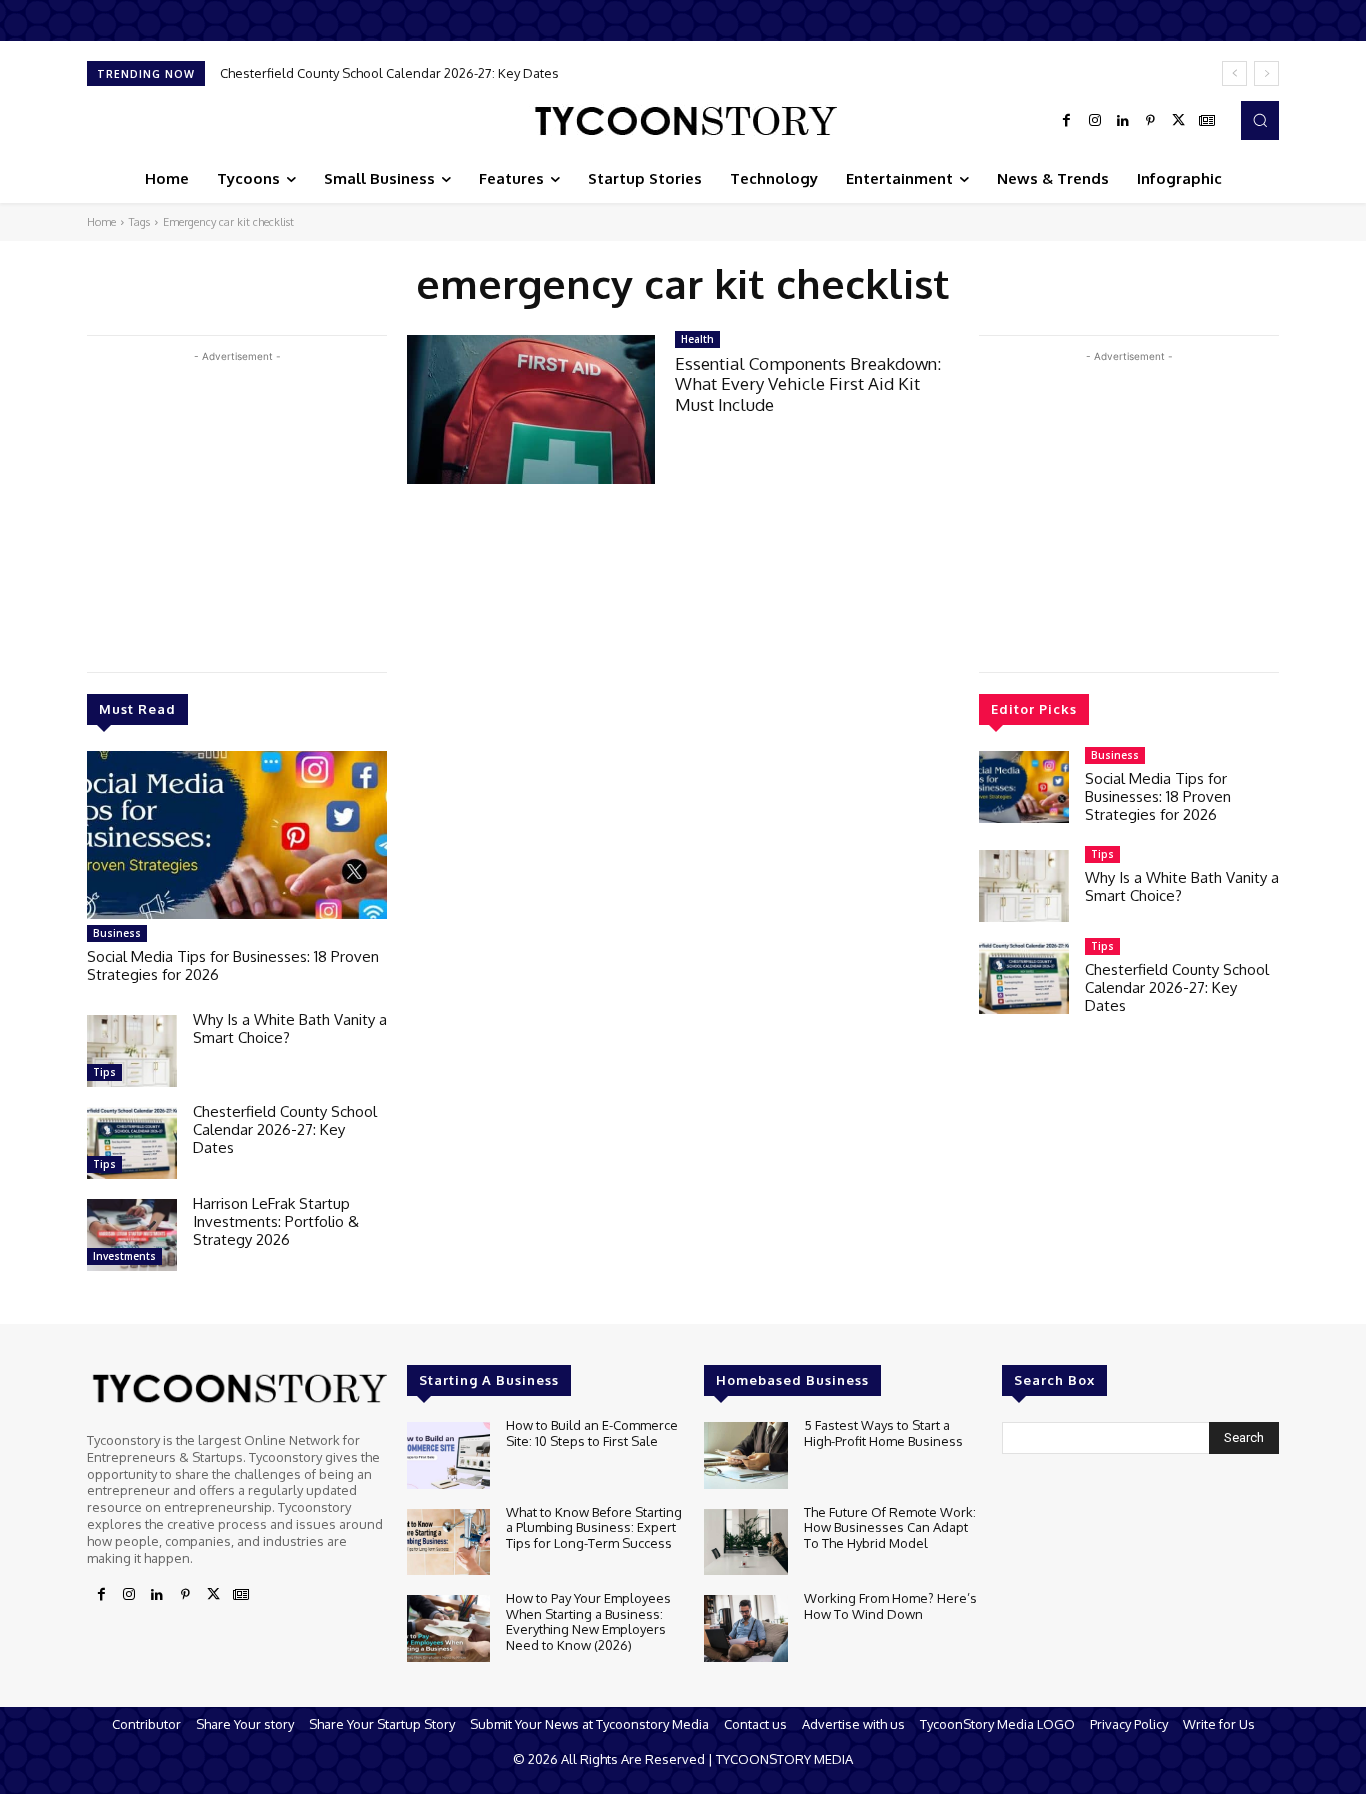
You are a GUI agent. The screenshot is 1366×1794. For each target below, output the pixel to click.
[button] (1260, 120)
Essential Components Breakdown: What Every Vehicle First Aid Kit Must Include (808, 384)
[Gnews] (1207, 121)
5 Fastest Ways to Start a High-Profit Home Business (883, 1433)
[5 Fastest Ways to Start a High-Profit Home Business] (745, 1455)
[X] (1179, 121)
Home (101, 222)
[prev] (1234, 73)
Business (117, 933)
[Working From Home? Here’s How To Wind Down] (745, 1628)
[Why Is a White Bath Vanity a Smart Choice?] (132, 1051)
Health (697, 339)
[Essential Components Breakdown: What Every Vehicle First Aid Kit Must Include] (531, 409)
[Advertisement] (237, 507)
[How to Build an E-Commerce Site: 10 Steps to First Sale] (448, 1455)
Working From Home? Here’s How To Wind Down (890, 1606)
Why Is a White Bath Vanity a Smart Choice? (290, 1028)
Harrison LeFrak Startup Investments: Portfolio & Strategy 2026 (276, 1221)
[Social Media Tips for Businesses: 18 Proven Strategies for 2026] (237, 835)
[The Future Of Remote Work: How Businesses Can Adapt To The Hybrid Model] (745, 1542)
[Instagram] (1095, 121)
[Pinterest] (1151, 121)
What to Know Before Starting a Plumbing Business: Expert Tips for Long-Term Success (594, 1527)
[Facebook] (1067, 121)
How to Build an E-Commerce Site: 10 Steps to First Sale (592, 1433)
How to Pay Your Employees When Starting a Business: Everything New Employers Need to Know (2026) (588, 1621)
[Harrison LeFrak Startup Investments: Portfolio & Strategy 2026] (132, 1235)
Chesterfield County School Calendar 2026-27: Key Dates (389, 73)
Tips (104, 1072)
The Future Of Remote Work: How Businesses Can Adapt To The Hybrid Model (890, 1527)
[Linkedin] (1123, 121)
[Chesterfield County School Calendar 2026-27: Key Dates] (132, 1143)
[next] (1266, 73)
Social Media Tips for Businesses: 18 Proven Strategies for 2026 (233, 965)
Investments (124, 1256)
